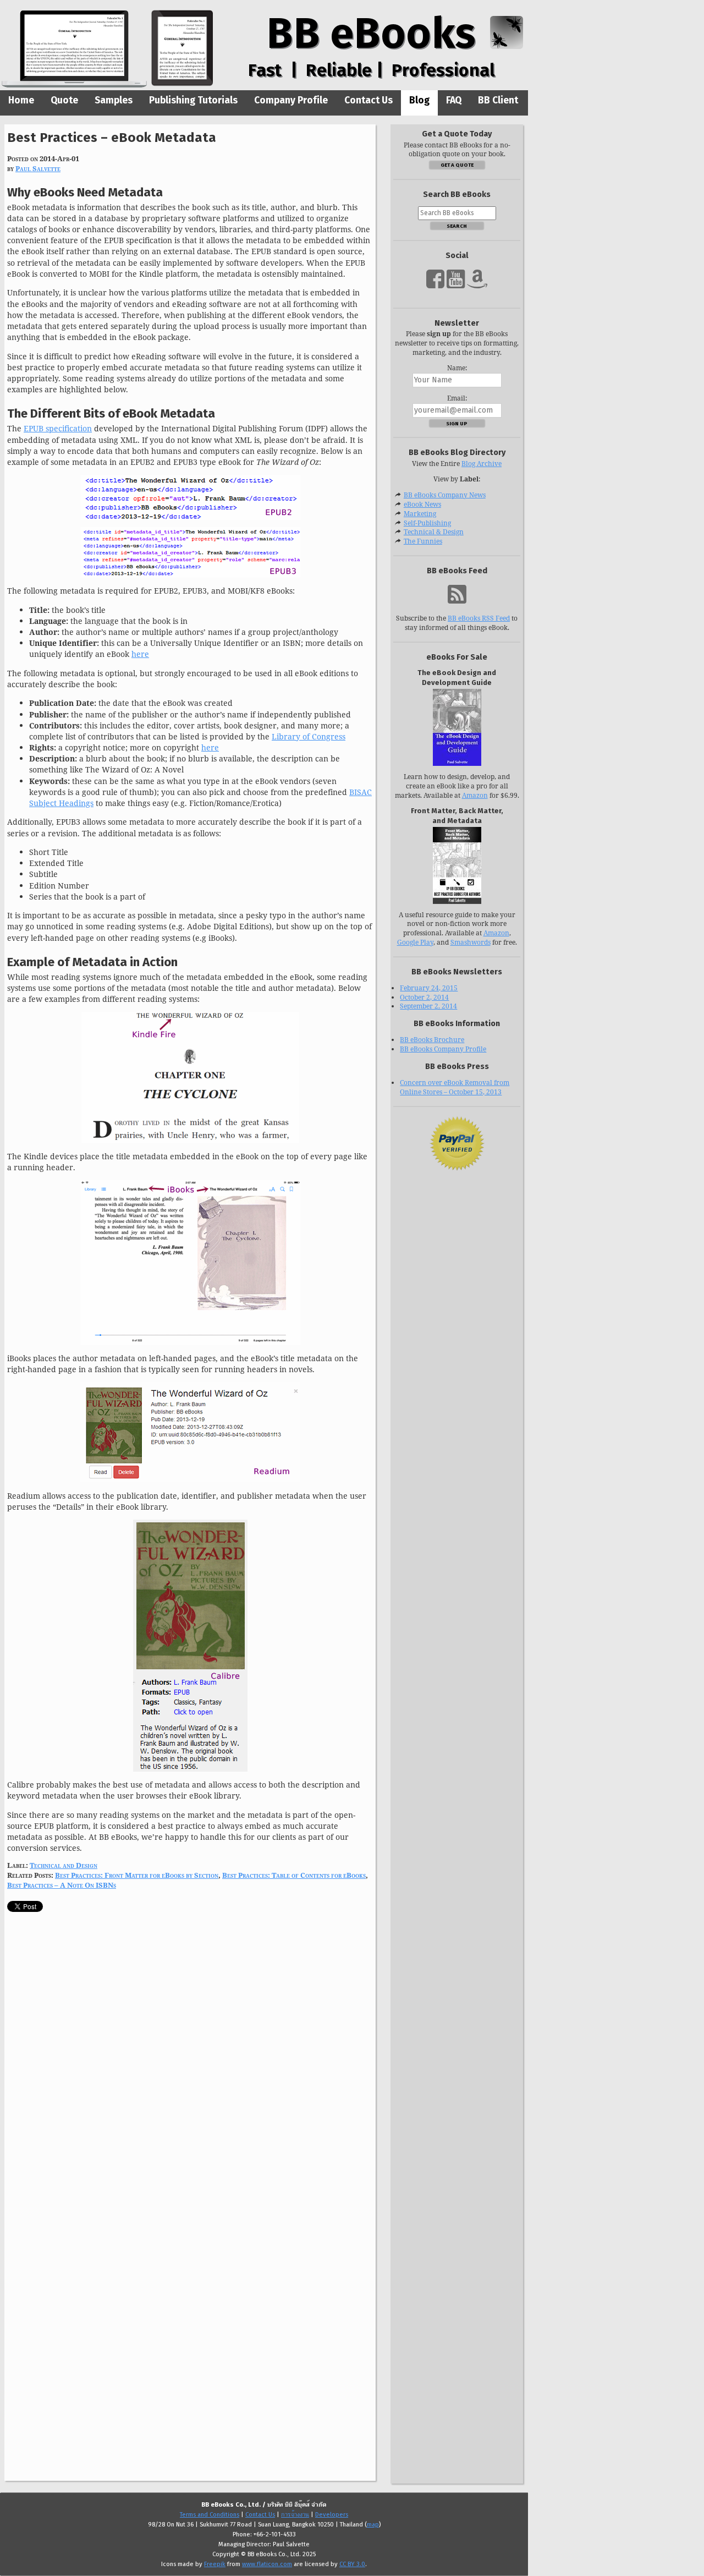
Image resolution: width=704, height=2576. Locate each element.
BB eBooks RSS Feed (479, 618)
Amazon (475, 795)
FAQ (454, 100)
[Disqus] (190, 2059)
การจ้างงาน (295, 2515)
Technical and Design (64, 1865)
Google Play (415, 942)
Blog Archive (482, 464)
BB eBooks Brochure (432, 1040)
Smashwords (471, 942)
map (373, 2525)
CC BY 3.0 (352, 2564)
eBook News (422, 504)
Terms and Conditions (210, 2515)
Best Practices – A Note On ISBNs (62, 1885)
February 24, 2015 (429, 988)
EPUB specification (58, 428)
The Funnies (423, 541)
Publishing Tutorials (193, 100)
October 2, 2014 (424, 997)
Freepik (215, 2564)
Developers (332, 2515)
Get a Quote (457, 165)
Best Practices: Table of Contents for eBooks (294, 1875)
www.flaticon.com (267, 2564)
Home (21, 100)
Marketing (420, 514)
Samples (114, 100)
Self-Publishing (427, 523)
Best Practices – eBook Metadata (112, 137)
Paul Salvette (38, 168)
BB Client (498, 100)
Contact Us (369, 100)
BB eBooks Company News (445, 495)
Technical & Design (434, 532)
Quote (64, 100)
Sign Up (457, 423)
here (140, 654)
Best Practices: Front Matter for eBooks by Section (137, 1875)
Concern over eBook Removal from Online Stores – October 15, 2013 (455, 1087)
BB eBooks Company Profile (443, 1049)
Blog (419, 100)
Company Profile (291, 100)
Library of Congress (309, 736)
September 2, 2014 (428, 1006)
